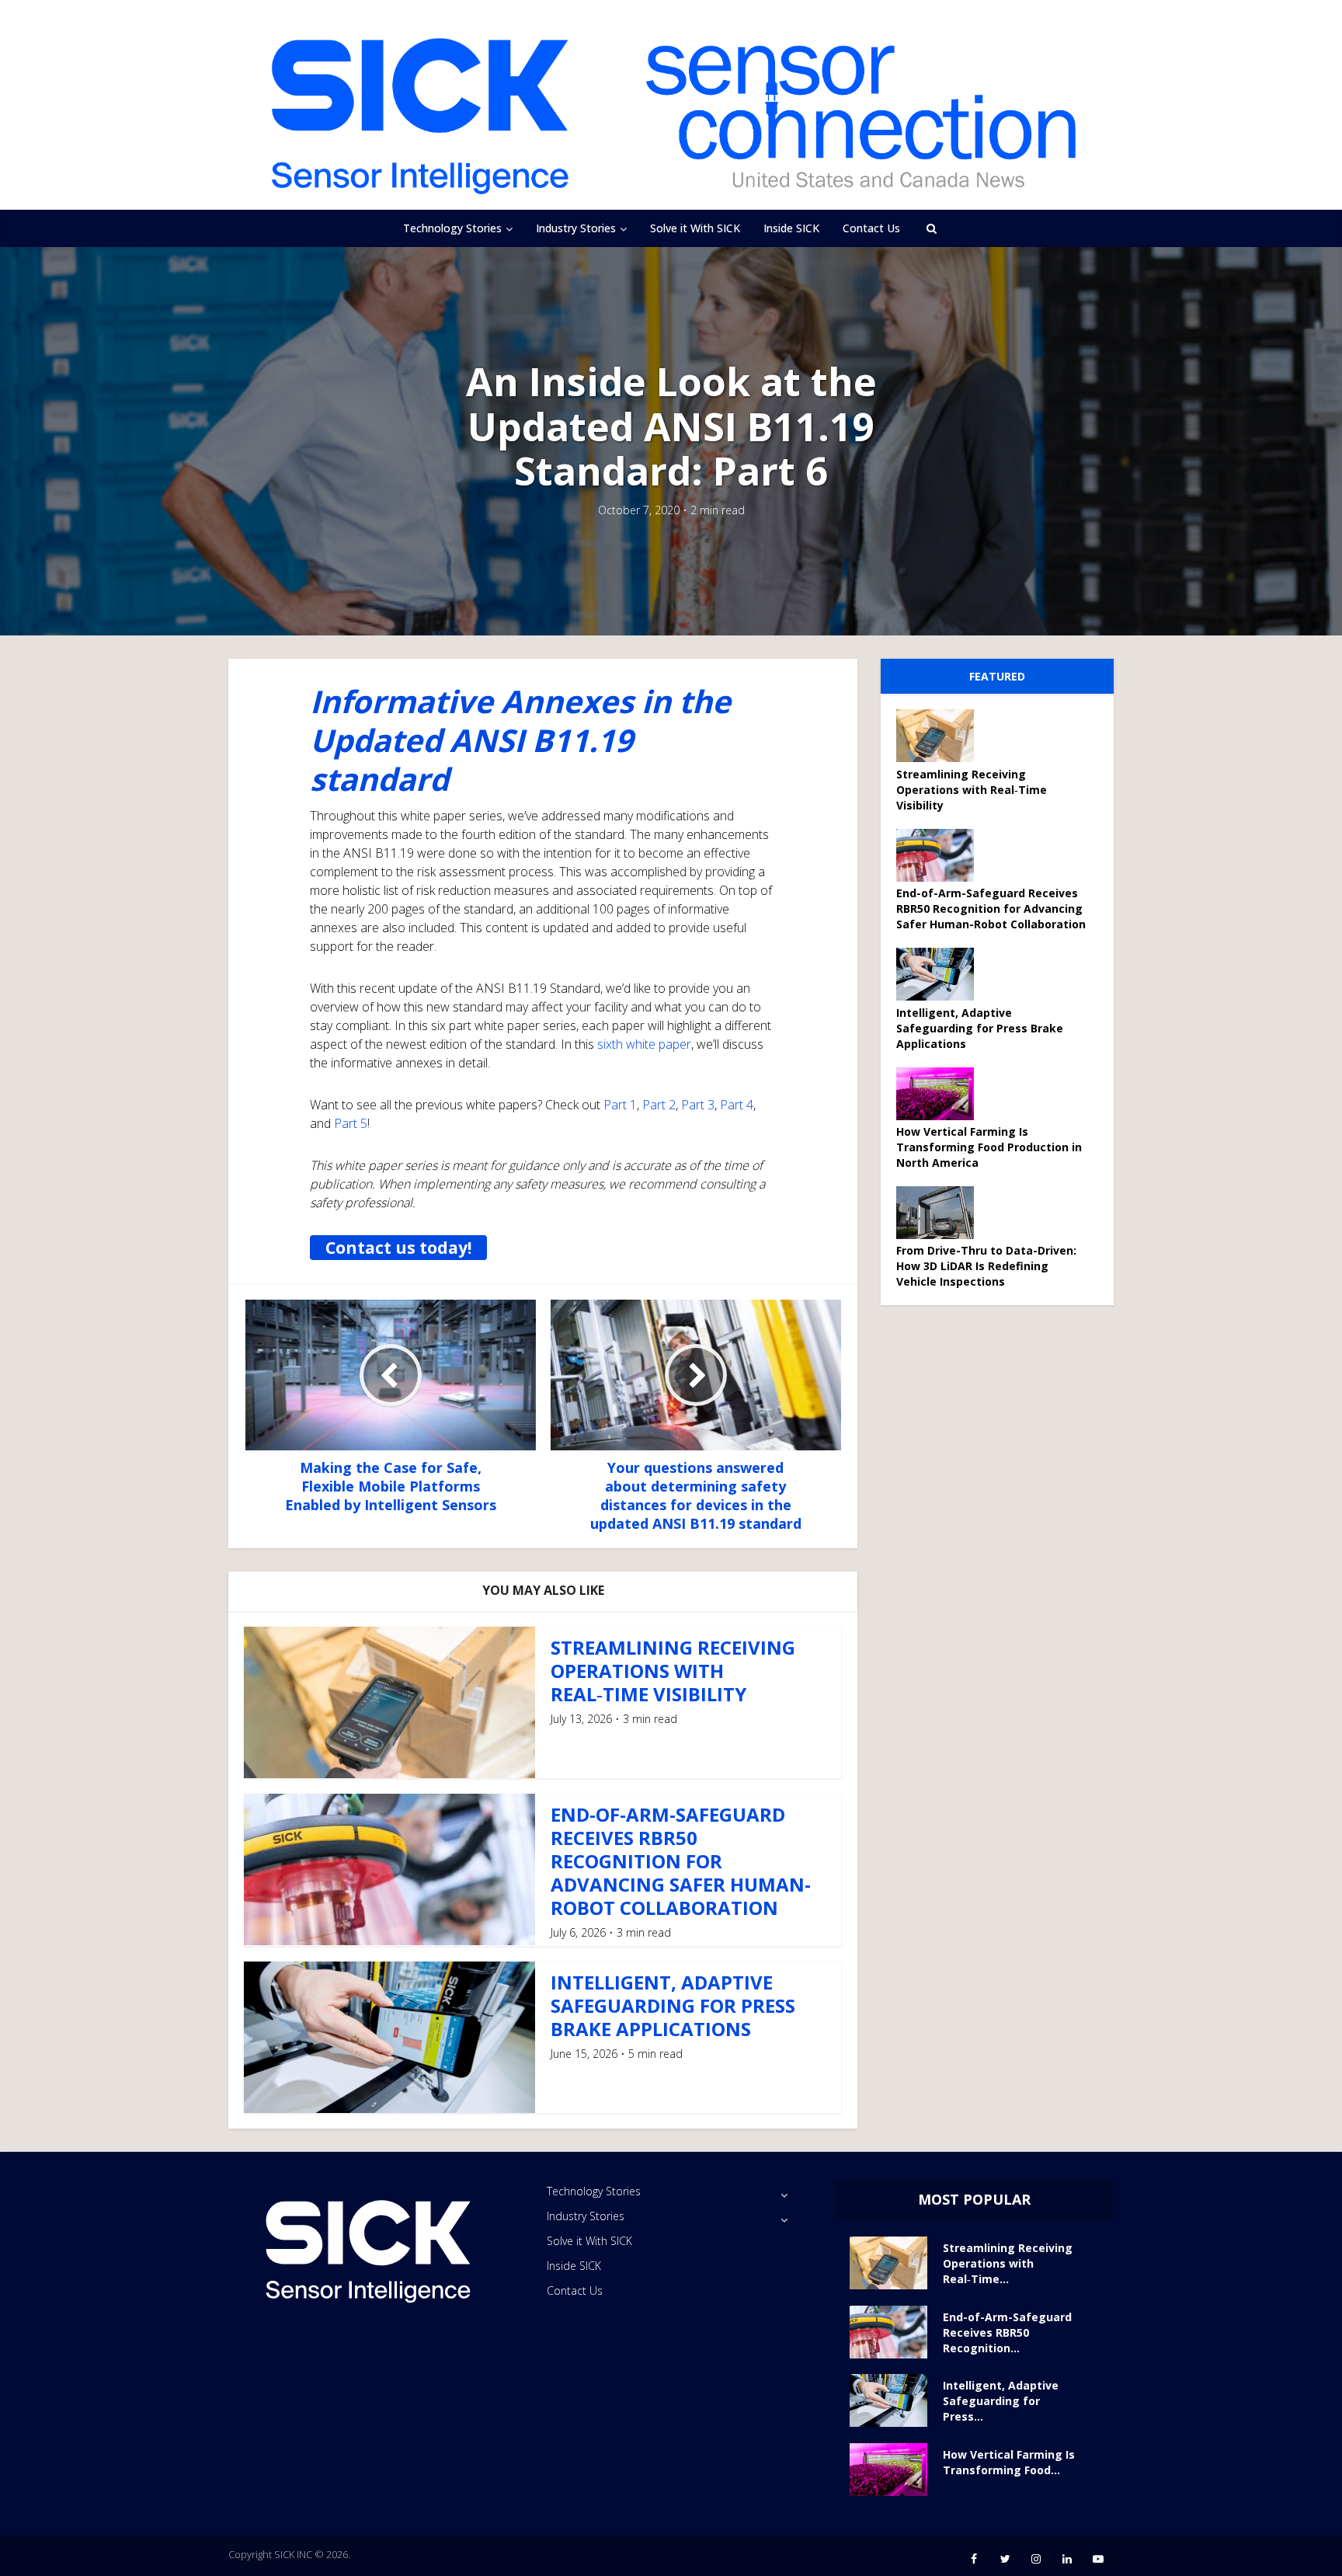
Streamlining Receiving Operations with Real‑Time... (1008, 2263)
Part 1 (620, 1105)
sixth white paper (644, 1044)
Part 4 (737, 1105)
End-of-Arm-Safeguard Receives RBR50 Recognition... (1007, 2332)
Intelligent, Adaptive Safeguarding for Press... (1001, 2401)
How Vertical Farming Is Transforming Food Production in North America (989, 1147)
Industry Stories (576, 228)
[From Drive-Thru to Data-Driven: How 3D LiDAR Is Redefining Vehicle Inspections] (940, 1213)
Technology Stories (452, 228)
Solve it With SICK (695, 228)
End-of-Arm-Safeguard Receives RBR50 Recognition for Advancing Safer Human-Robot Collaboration (681, 1861)
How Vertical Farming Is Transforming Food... (1009, 2462)
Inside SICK (791, 228)
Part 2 (659, 1105)
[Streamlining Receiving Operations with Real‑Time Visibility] (940, 736)
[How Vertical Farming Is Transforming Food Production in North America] (940, 1094)
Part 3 (698, 1105)
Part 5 (351, 1123)
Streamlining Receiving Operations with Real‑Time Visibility (673, 1671)
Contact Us (871, 228)
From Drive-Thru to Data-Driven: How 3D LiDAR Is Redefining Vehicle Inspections (986, 1266)
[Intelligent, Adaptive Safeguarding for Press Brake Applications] (940, 974)
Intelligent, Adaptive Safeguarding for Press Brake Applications (673, 2005)
